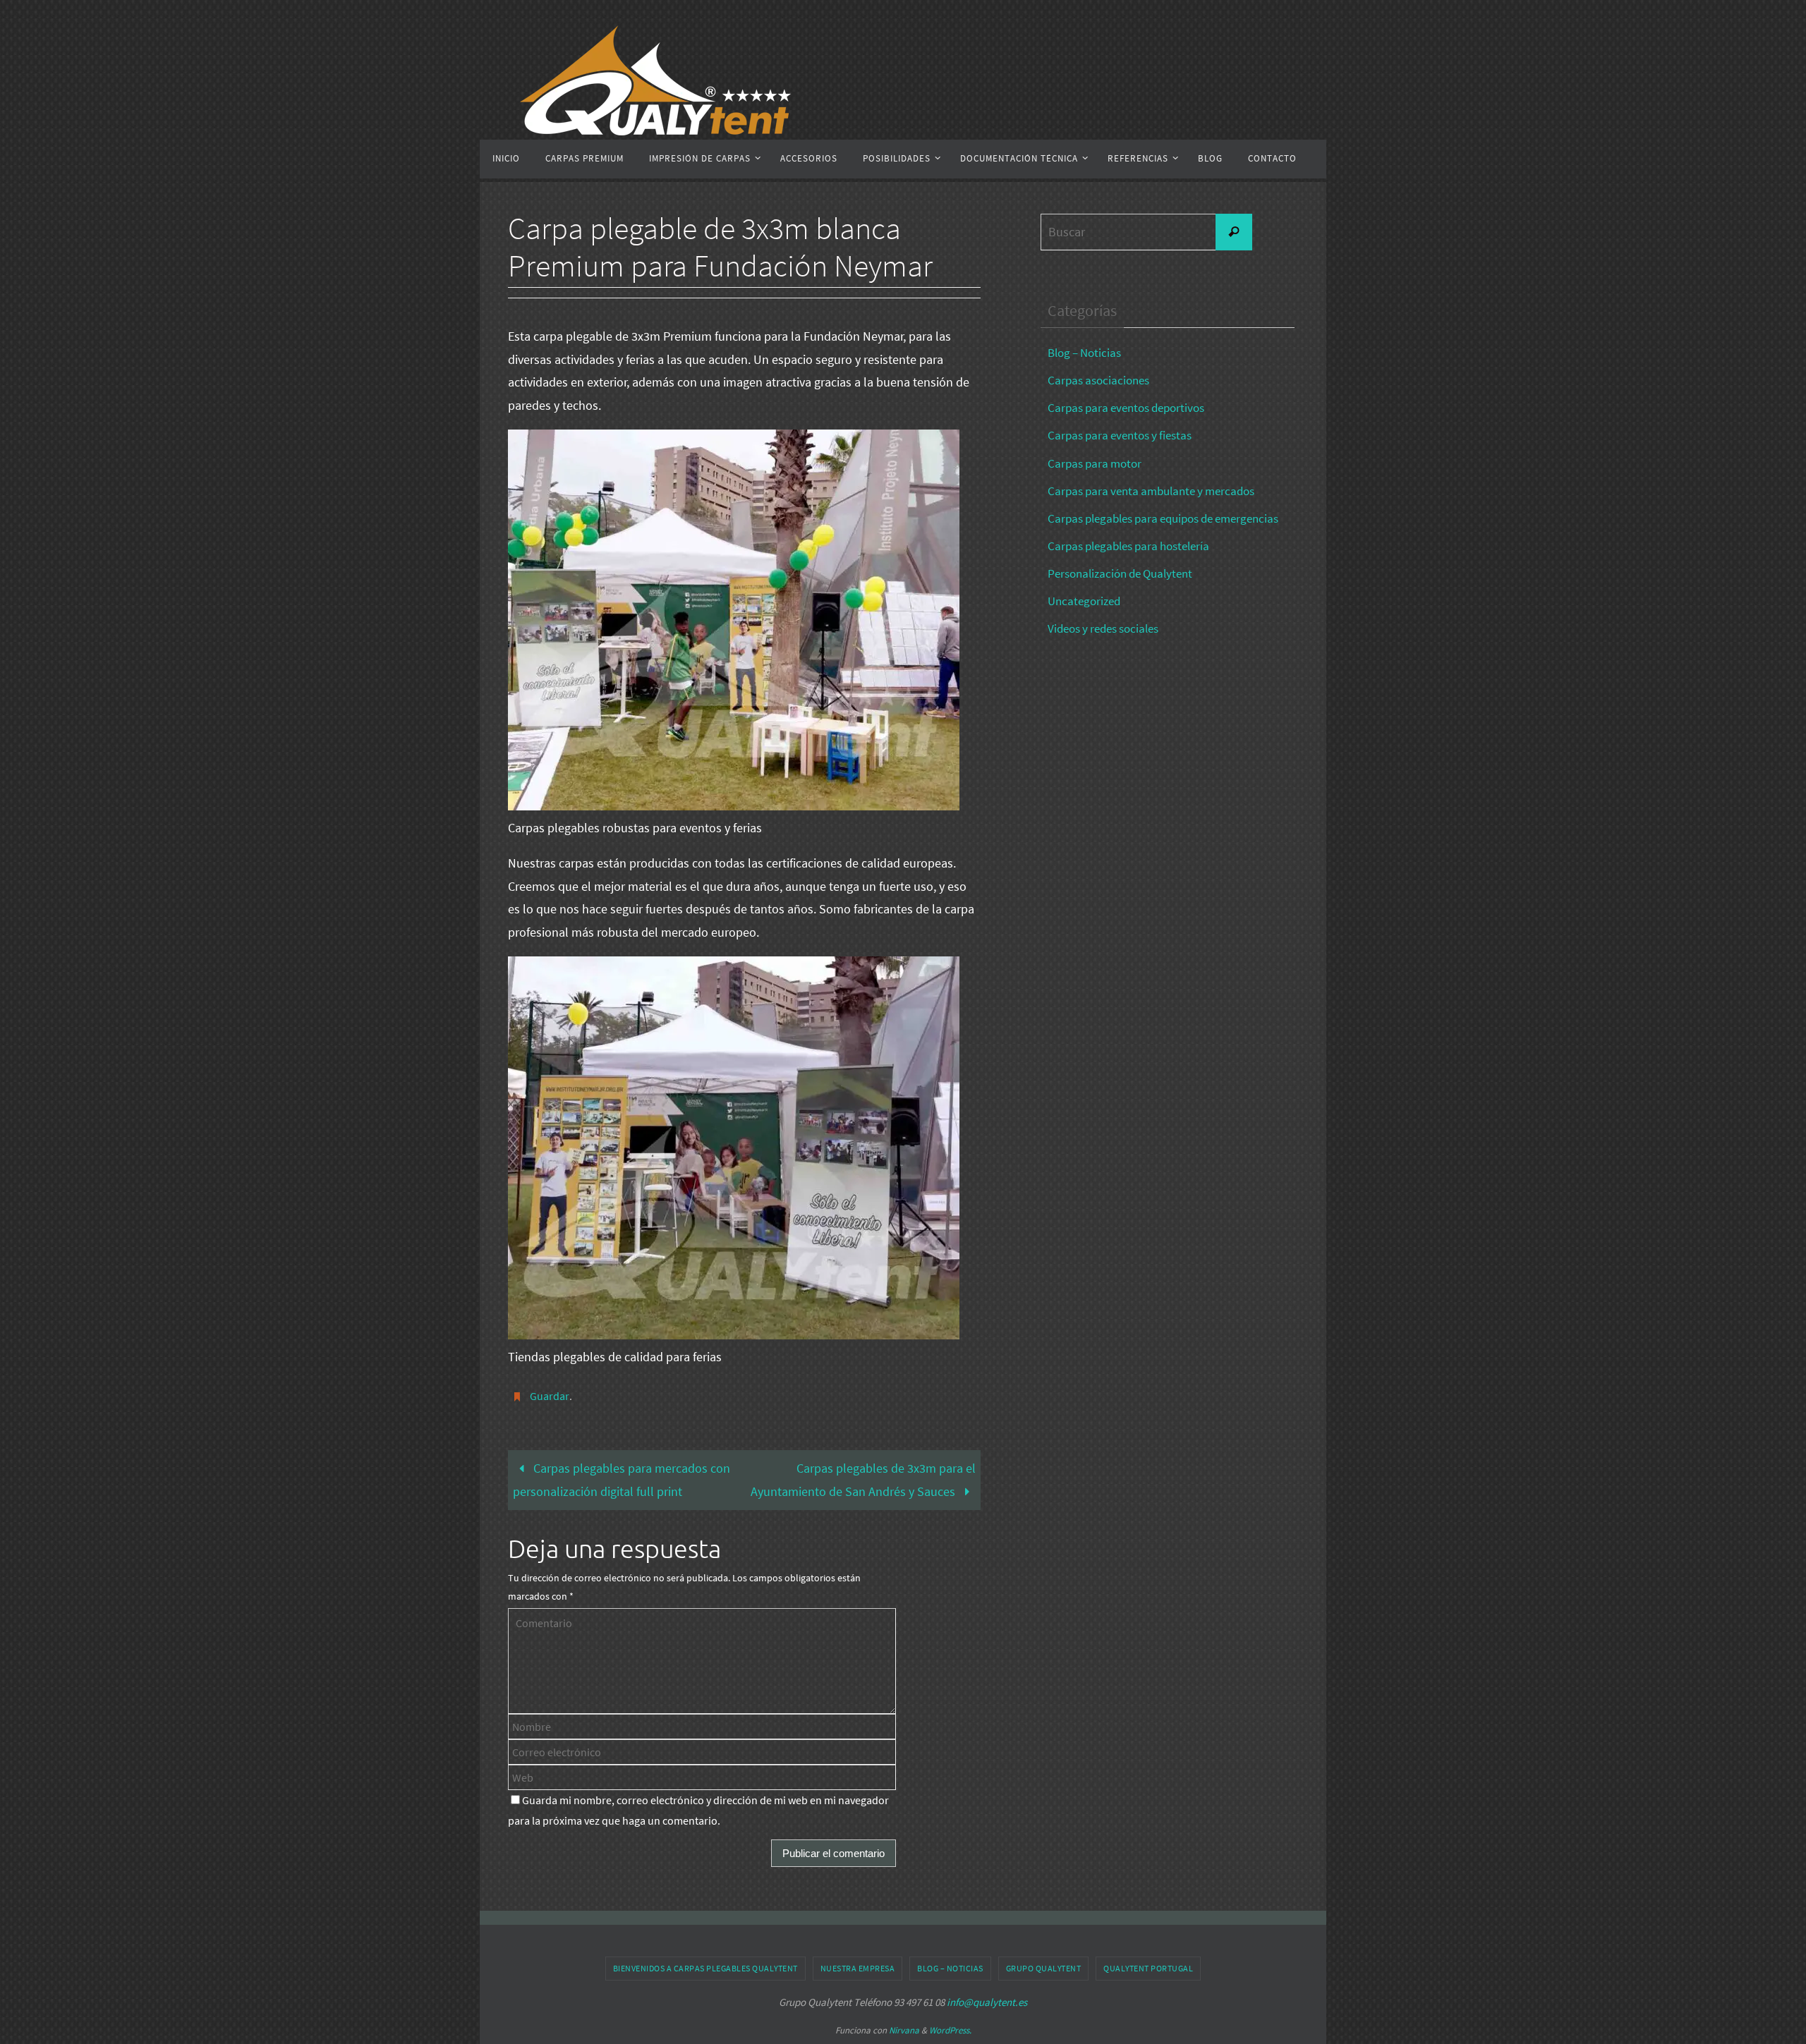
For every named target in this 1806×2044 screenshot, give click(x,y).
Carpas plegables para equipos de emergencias (1163, 518)
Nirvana (904, 2030)
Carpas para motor (1095, 463)
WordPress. (950, 2030)
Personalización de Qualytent (1120, 573)
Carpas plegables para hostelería (1128, 546)
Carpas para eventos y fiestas (1120, 435)
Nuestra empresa (858, 1968)
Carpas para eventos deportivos (1126, 408)
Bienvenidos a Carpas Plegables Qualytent (705, 1968)
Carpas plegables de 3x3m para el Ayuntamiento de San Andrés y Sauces (863, 1479)
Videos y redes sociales (1103, 628)
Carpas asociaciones (1098, 380)
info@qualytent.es (987, 2002)
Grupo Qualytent (1044, 1968)
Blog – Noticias (1084, 353)
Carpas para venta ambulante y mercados (1151, 491)
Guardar (550, 1396)
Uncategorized (1084, 601)
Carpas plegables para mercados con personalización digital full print (622, 1479)
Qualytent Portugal (1148, 1968)
